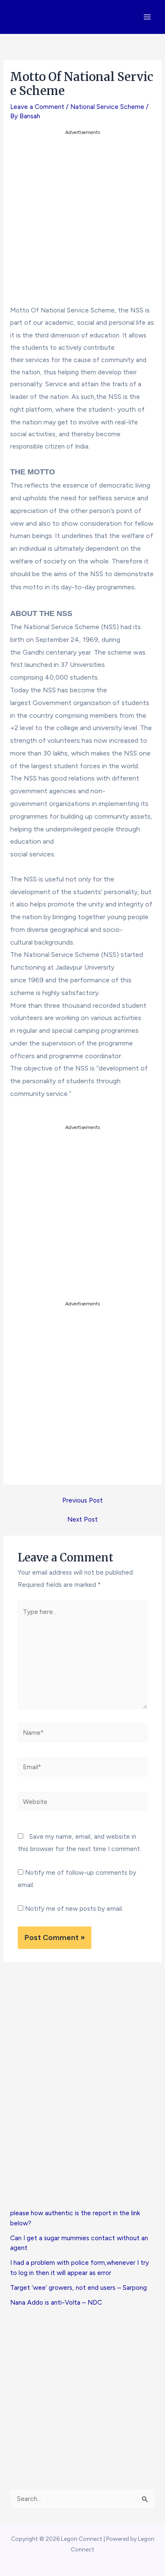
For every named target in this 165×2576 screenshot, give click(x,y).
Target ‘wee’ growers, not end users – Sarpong (78, 2287)
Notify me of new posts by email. (74, 1908)
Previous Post (82, 1500)
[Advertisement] (82, 220)
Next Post (82, 1519)
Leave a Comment (37, 107)
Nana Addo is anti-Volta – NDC (56, 2302)
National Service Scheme (107, 107)
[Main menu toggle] (147, 17)
